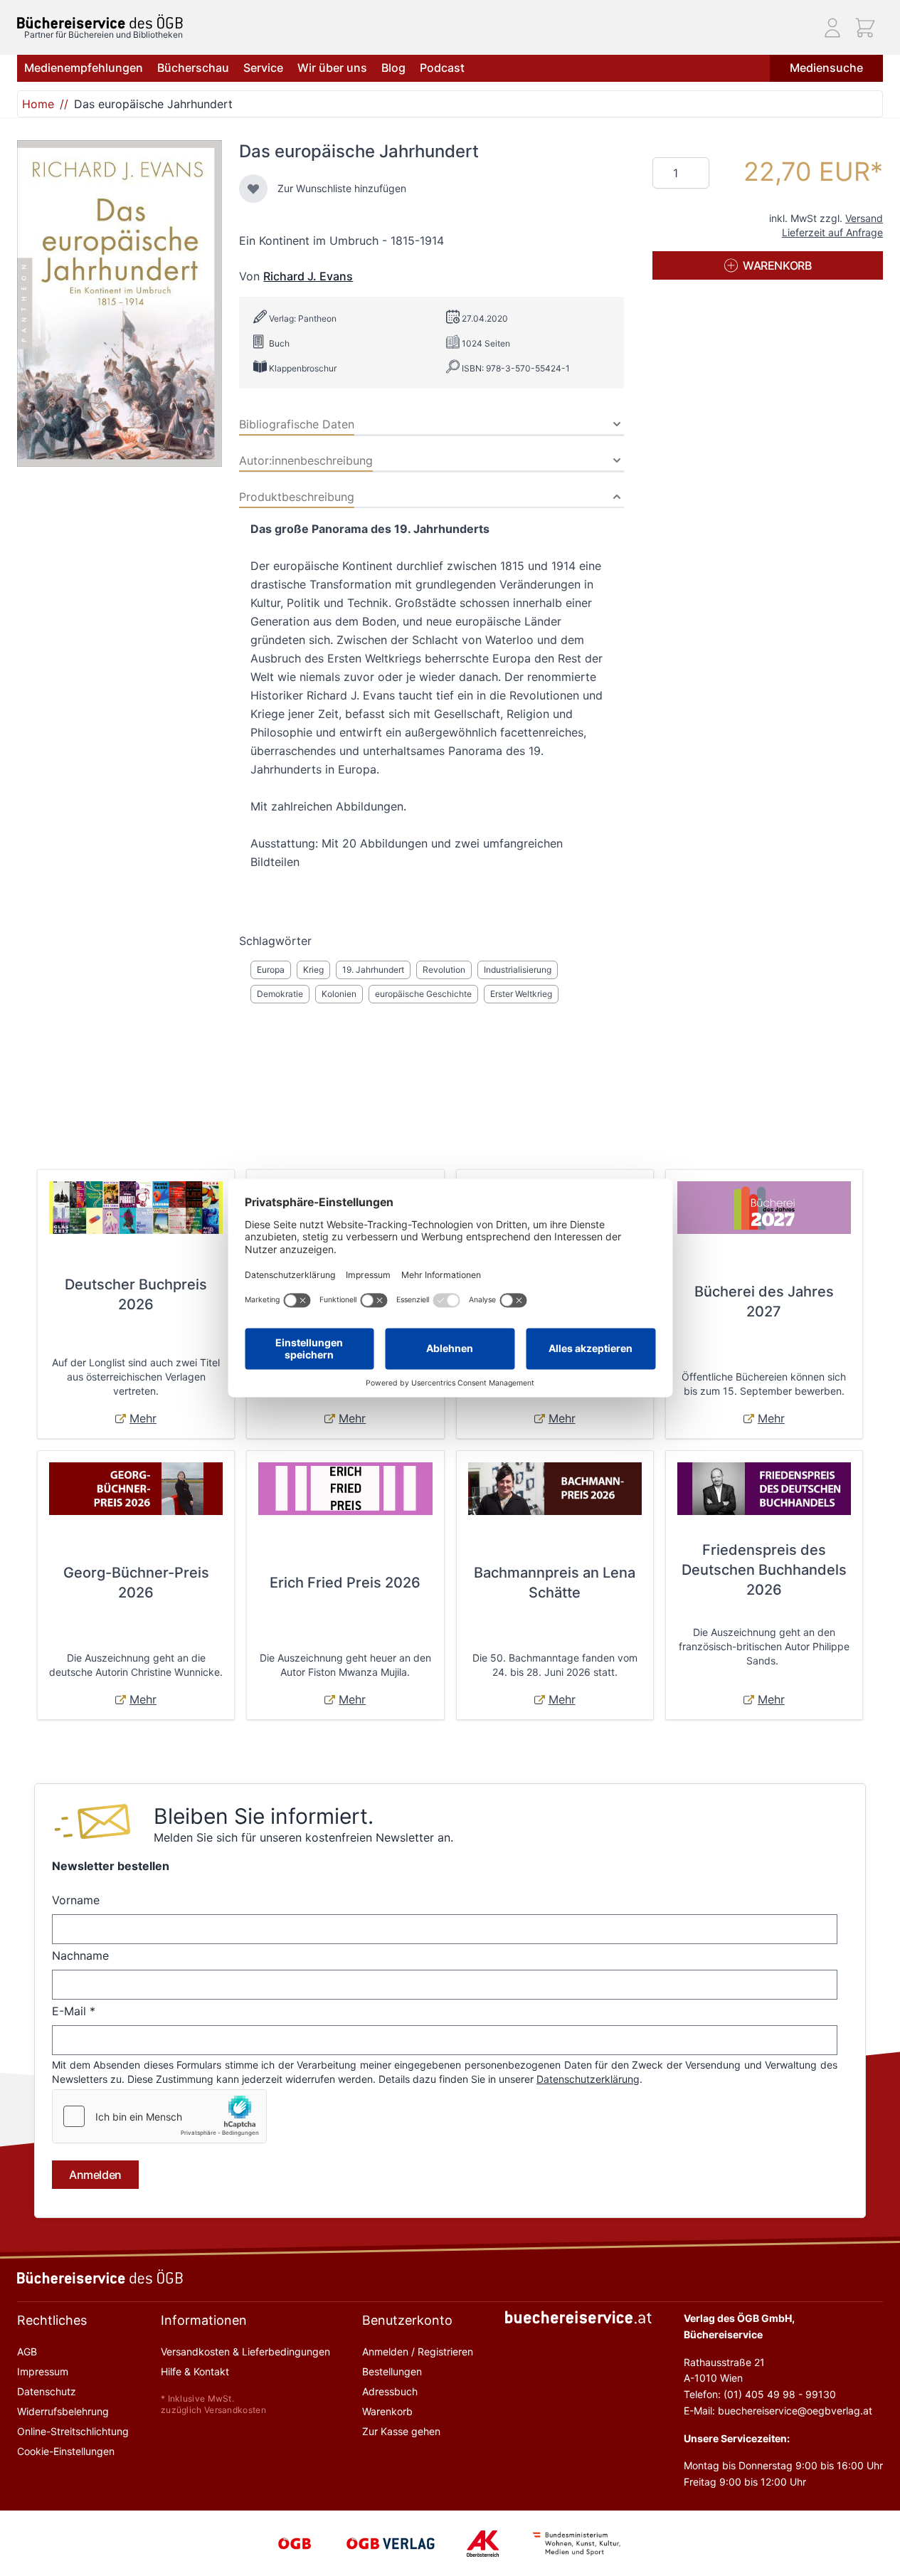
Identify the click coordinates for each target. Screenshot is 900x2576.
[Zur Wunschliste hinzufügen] (253, 189)
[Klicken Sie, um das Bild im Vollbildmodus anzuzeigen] (120, 303)
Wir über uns (332, 68)
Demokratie (280, 994)
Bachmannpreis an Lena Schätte (555, 1583)
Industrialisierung (518, 970)
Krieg (313, 970)
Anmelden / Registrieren (418, 2351)
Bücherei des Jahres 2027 (764, 1302)
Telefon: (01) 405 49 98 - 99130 (760, 2394)
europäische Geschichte (423, 994)
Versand (864, 218)
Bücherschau (193, 68)
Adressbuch (390, 2391)
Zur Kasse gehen (401, 2431)
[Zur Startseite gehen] (100, 22)
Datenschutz (47, 2391)
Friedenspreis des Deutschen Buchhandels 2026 (764, 1570)
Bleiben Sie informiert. (264, 1816)
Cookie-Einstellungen (66, 2451)
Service (263, 68)
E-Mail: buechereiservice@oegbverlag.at (778, 2411)
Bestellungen (392, 2371)
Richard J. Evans (308, 276)
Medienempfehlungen (84, 68)
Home (38, 104)
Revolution (444, 970)
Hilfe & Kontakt (195, 2371)
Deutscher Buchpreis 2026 (136, 1294)
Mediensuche (826, 68)
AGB (27, 2351)
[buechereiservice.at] (578, 2317)
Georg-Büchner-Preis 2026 (136, 1583)
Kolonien (339, 994)
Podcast (442, 68)
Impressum (43, 2371)
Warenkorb (387, 2411)
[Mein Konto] (832, 28)
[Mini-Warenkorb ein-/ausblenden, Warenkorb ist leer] (865, 28)
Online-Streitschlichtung (73, 2431)
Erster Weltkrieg (521, 994)
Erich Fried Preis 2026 (345, 1583)
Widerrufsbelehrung (63, 2411)
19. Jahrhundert (373, 970)
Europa (271, 970)
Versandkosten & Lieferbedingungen (245, 2351)
